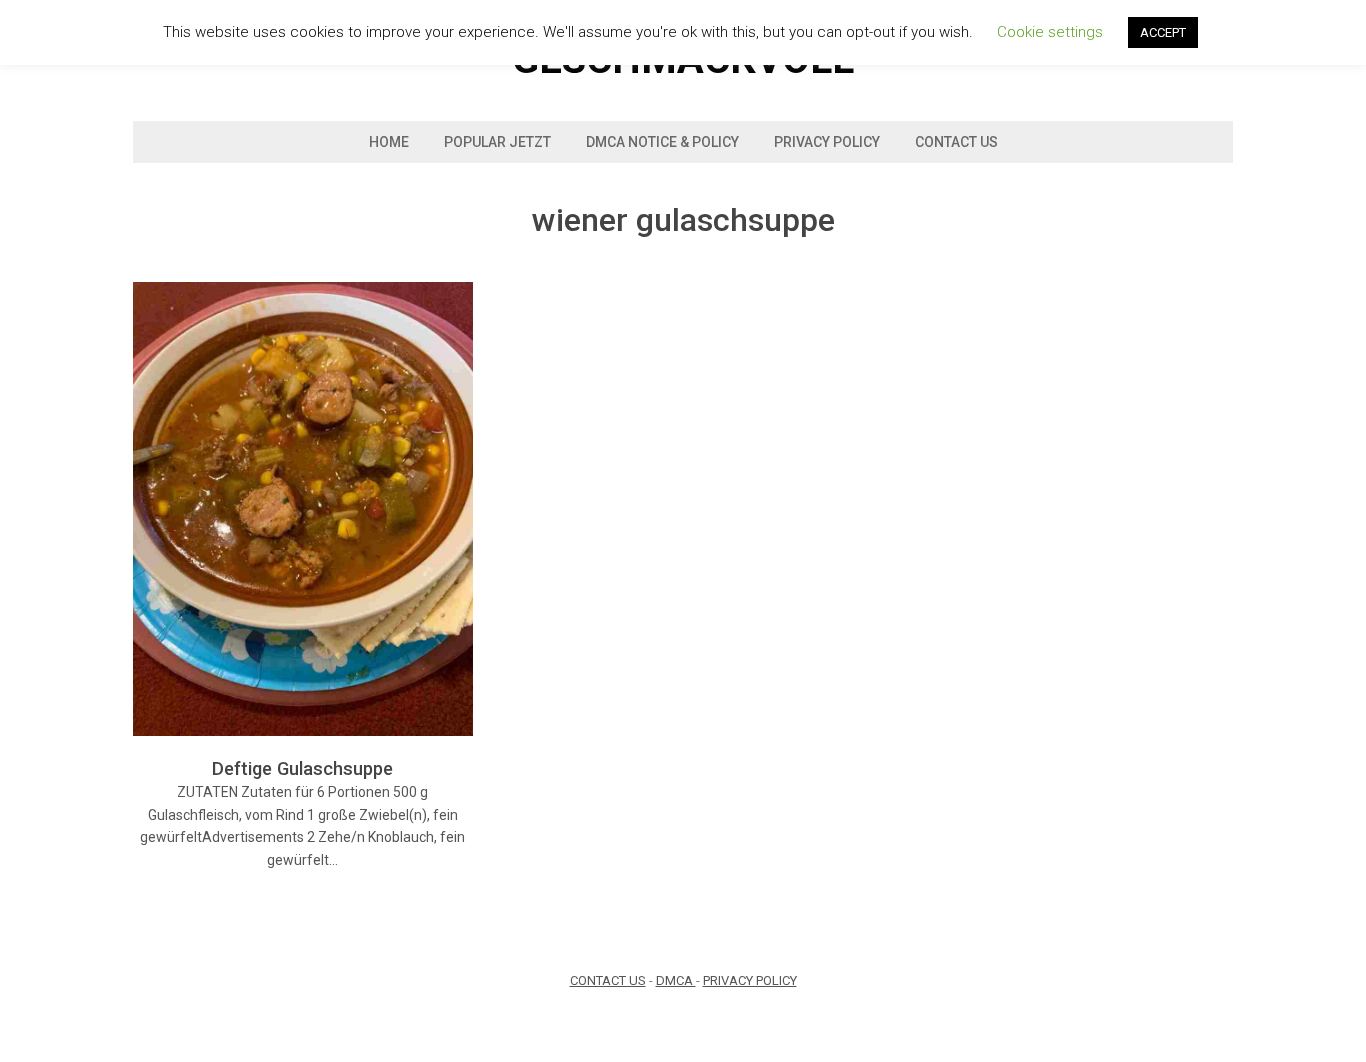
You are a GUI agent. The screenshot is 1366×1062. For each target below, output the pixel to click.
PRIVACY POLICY (750, 980)
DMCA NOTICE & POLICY (662, 142)
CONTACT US (608, 980)
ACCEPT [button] (1163, 32)
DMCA (676, 980)
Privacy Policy (827, 142)
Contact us (956, 142)
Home (389, 142)
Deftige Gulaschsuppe (302, 768)
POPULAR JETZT (497, 142)
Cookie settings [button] (1050, 32)
